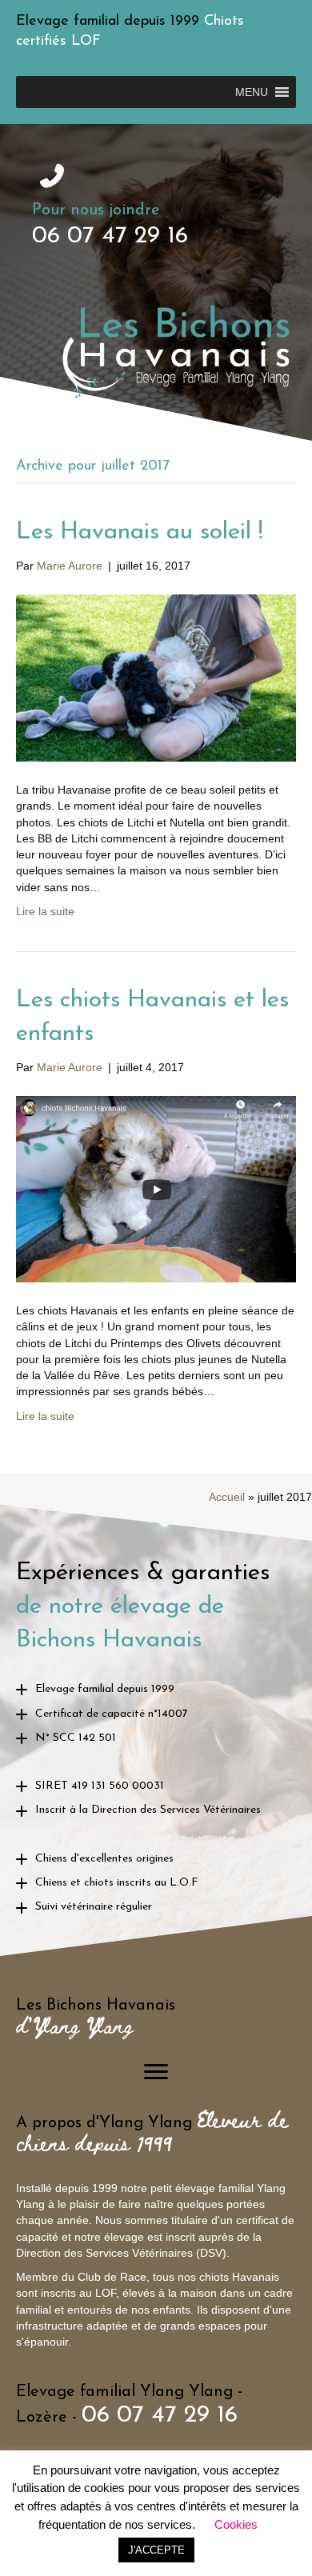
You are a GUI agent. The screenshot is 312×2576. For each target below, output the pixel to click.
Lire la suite (45, 911)
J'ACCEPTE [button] (156, 2550)
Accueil (227, 1497)
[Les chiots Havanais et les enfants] (156, 1188)
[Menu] (156, 2072)
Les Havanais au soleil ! (140, 532)
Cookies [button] (236, 2524)
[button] (252, 92)
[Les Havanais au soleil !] (156, 677)
